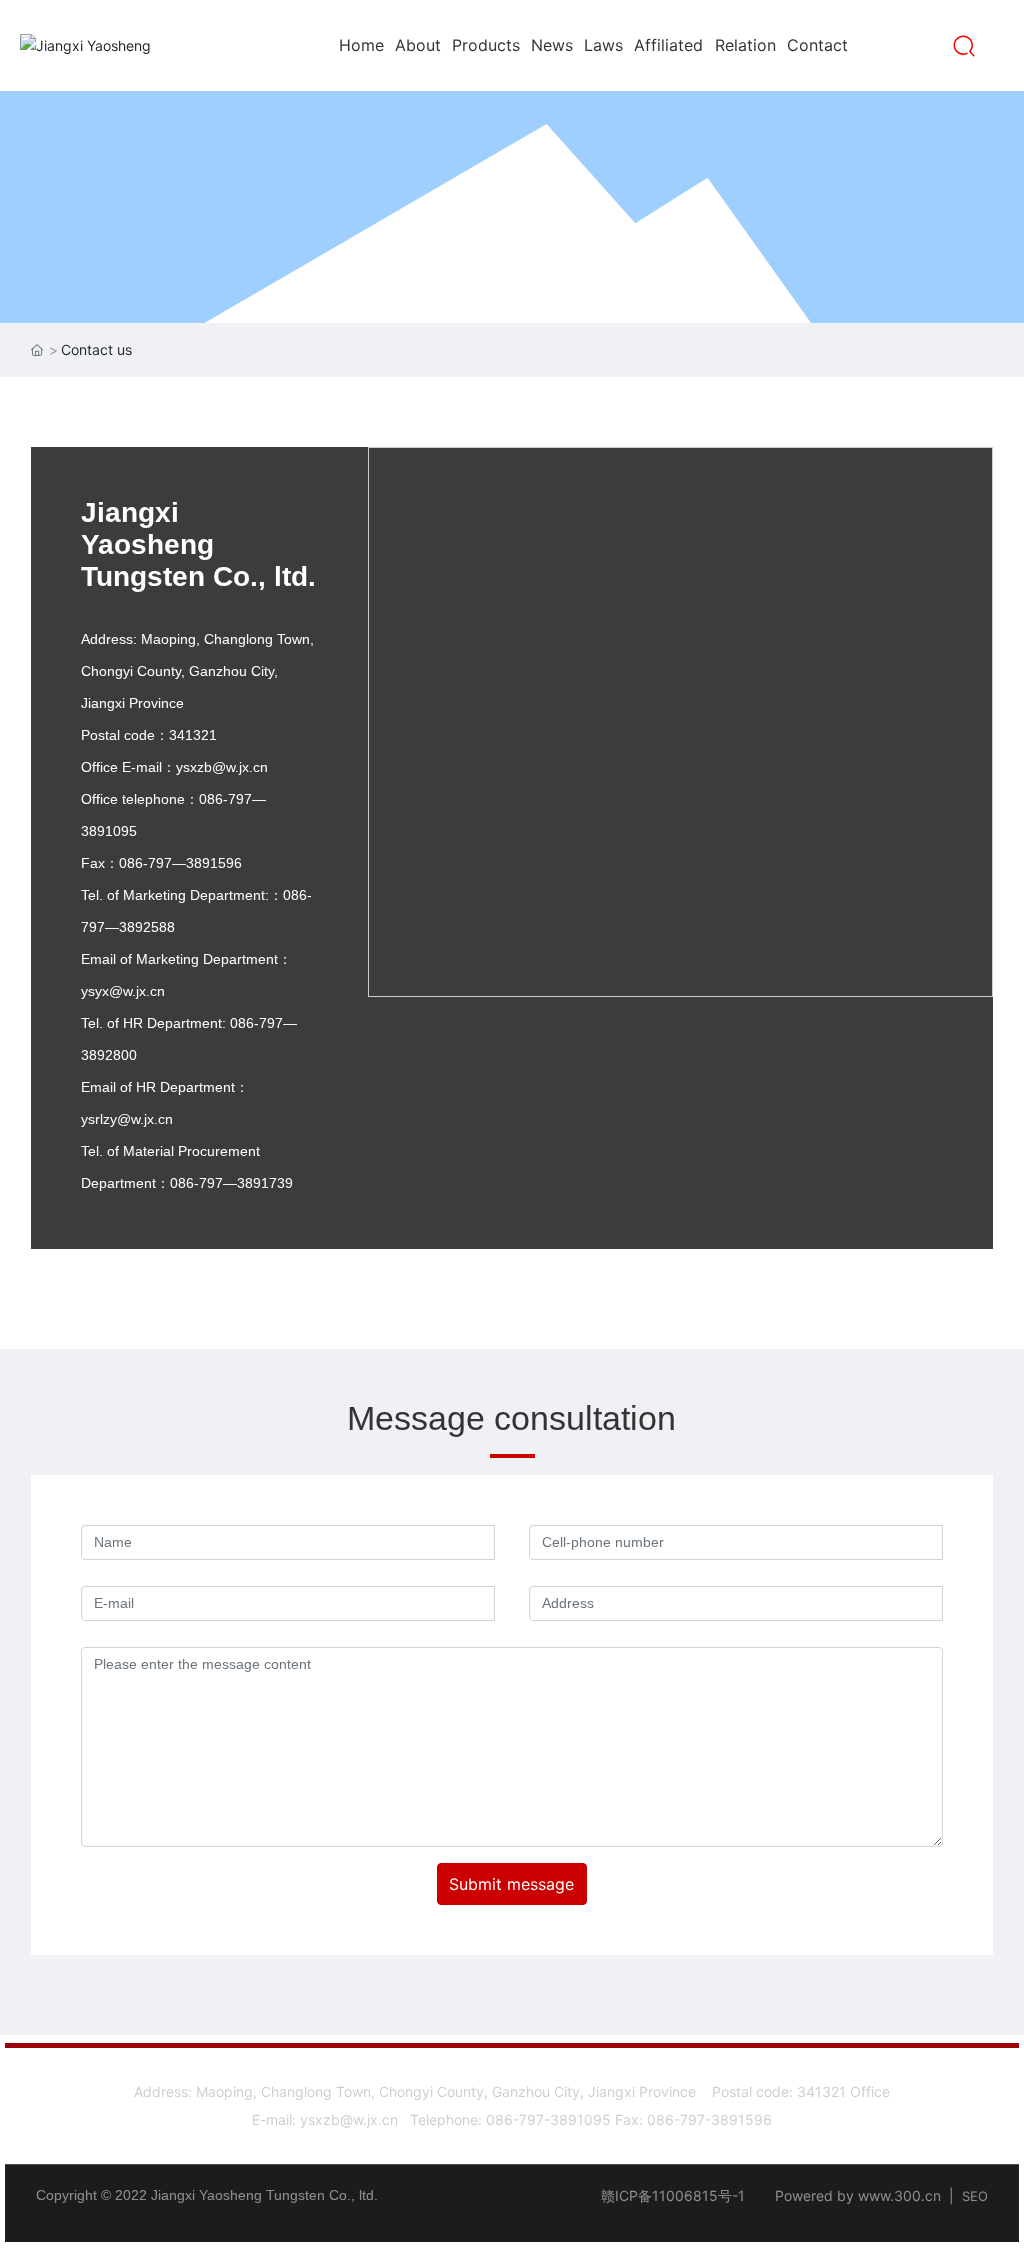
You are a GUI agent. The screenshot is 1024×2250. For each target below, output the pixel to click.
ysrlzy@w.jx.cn (127, 1119)
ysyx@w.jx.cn (123, 991)
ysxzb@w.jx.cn (222, 767)
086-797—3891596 (180, 863)
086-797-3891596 (709, 2119)
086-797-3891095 (548, 2119)
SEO (975, 2196)
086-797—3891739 (231, 1183)
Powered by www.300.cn (858, 2195)
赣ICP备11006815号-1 (673, 2195)
